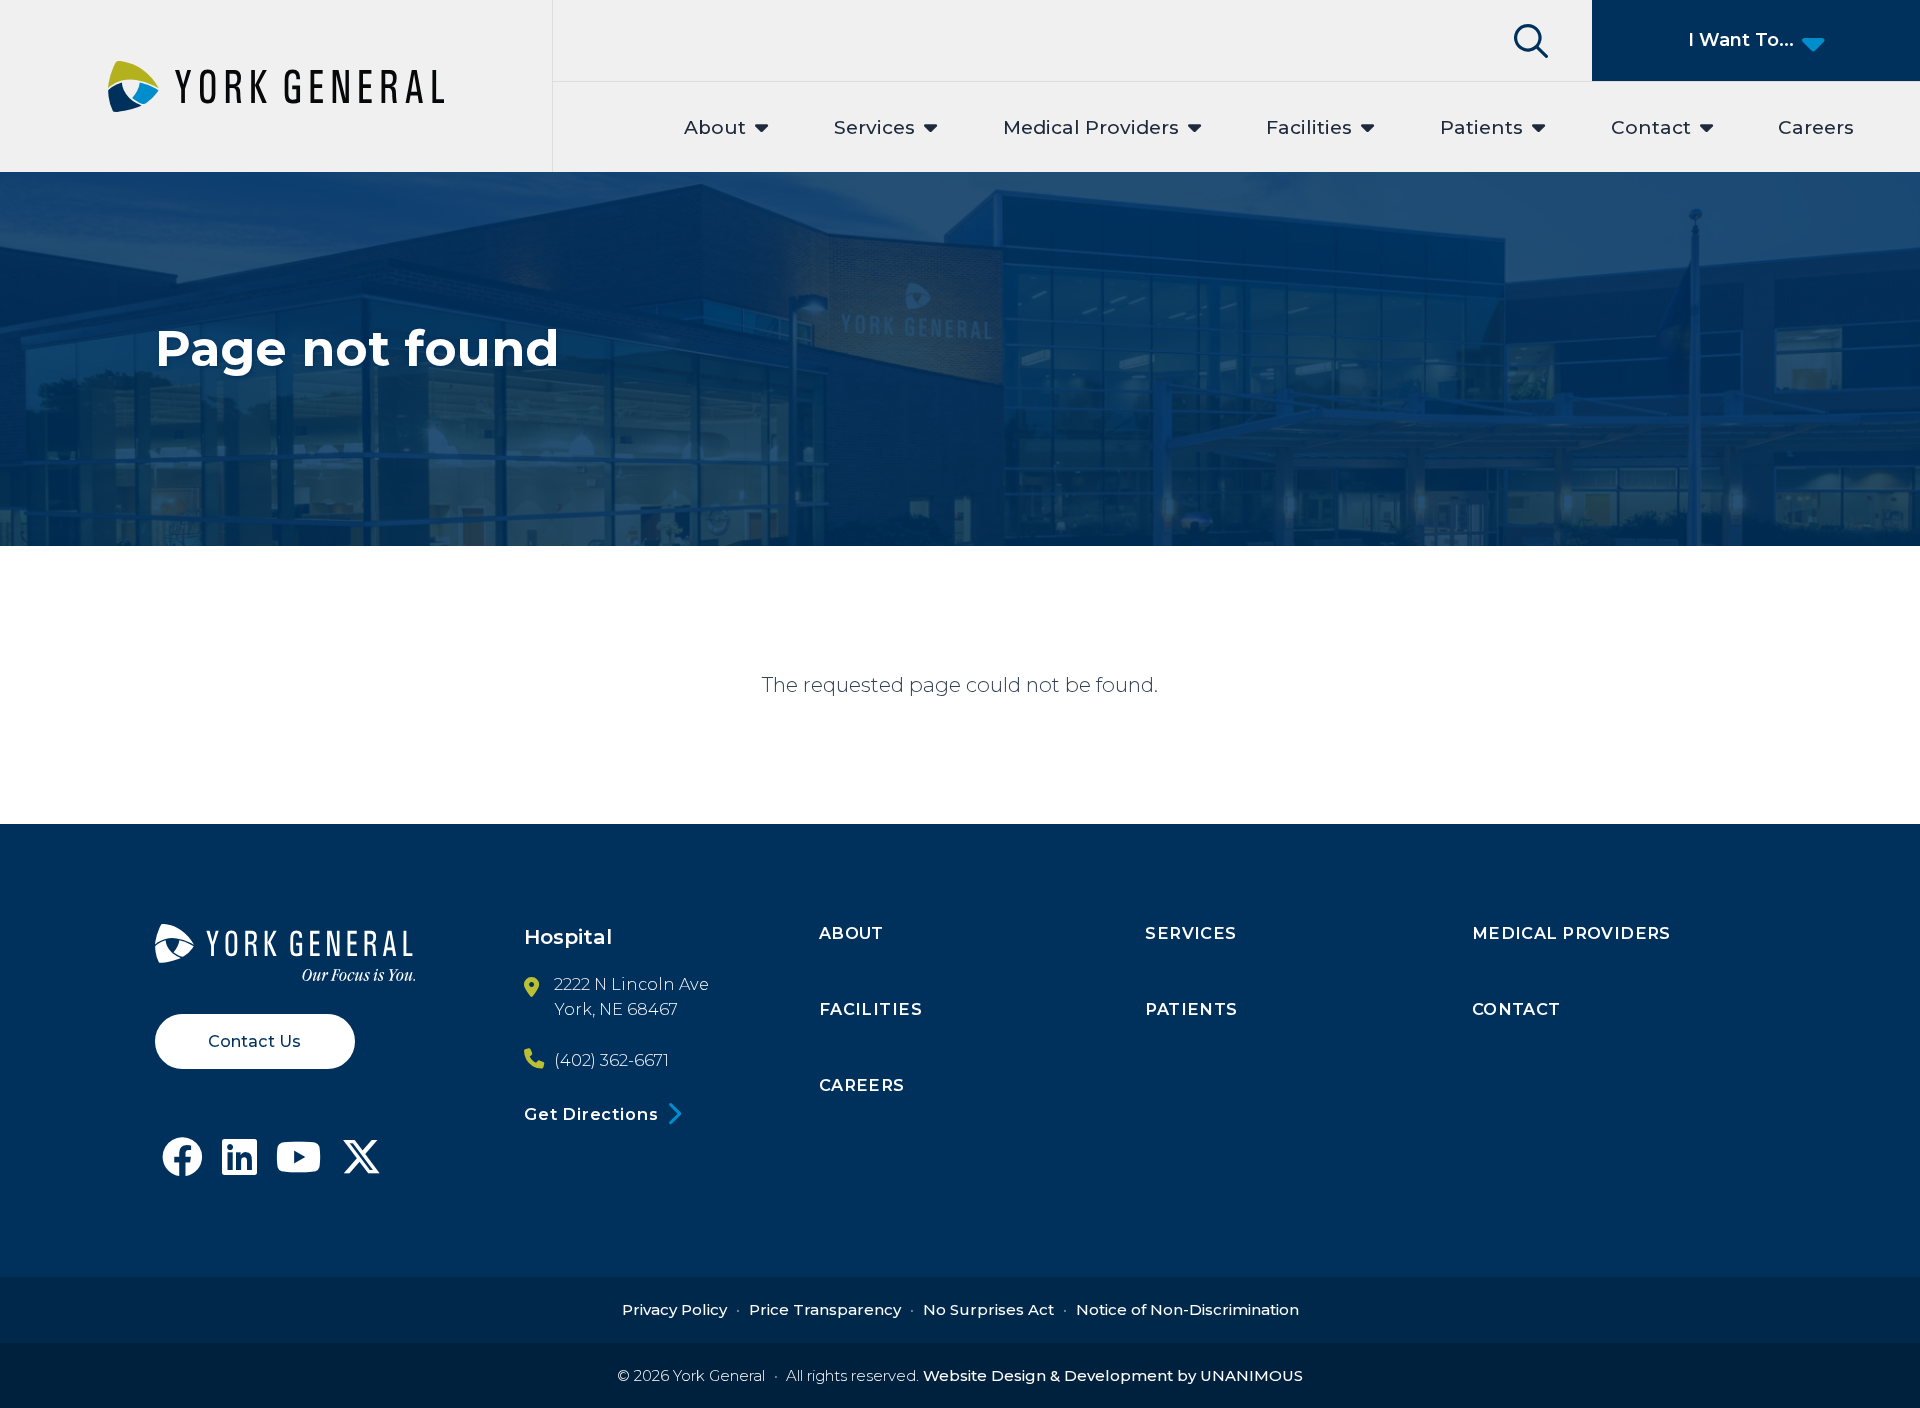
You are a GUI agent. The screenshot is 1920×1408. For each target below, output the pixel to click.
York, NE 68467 (616, 1009)
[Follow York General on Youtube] (299, 1164)
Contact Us (254, 1041)
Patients (1481, 128)
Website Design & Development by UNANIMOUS (1113, 1375)
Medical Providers (1091, 128)
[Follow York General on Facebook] (182, 1164)
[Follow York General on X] (361, 1164)
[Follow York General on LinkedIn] (239, 1164)
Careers (1816, 127)
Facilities (1309, 128)
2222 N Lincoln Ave (631, 984)
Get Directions (591, 1114)
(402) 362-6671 (611, 1060)
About (715, 128)
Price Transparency (825, 1309)
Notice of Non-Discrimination (1187, 1309)
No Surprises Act (988, 1309)
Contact (1651, 128)
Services (874, 128)
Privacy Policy (674, 1309)
